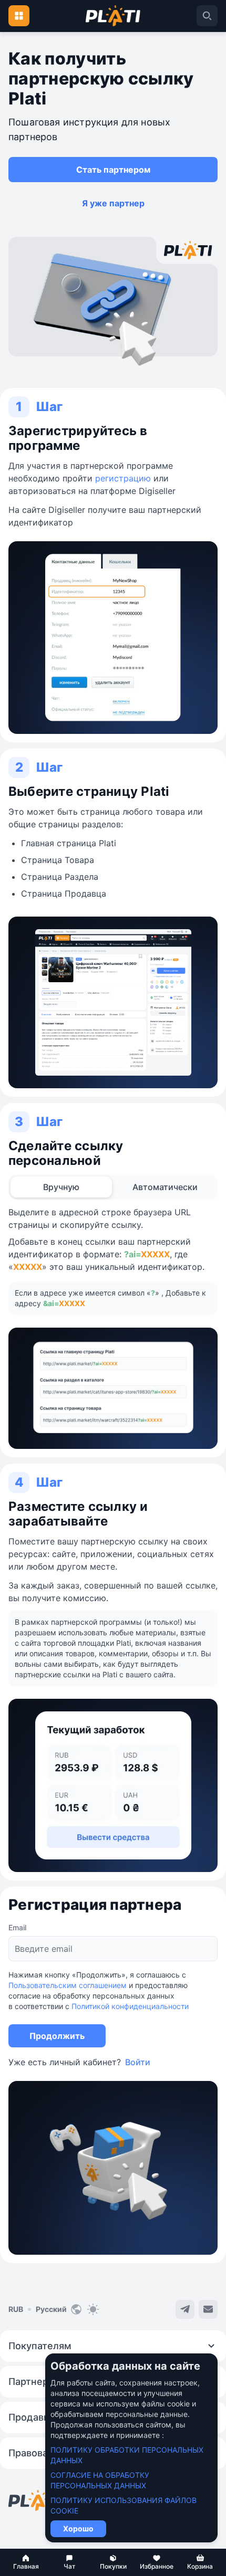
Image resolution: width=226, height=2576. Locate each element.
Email (17, 1927)
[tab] (61, 1187)
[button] (26, 2562)
